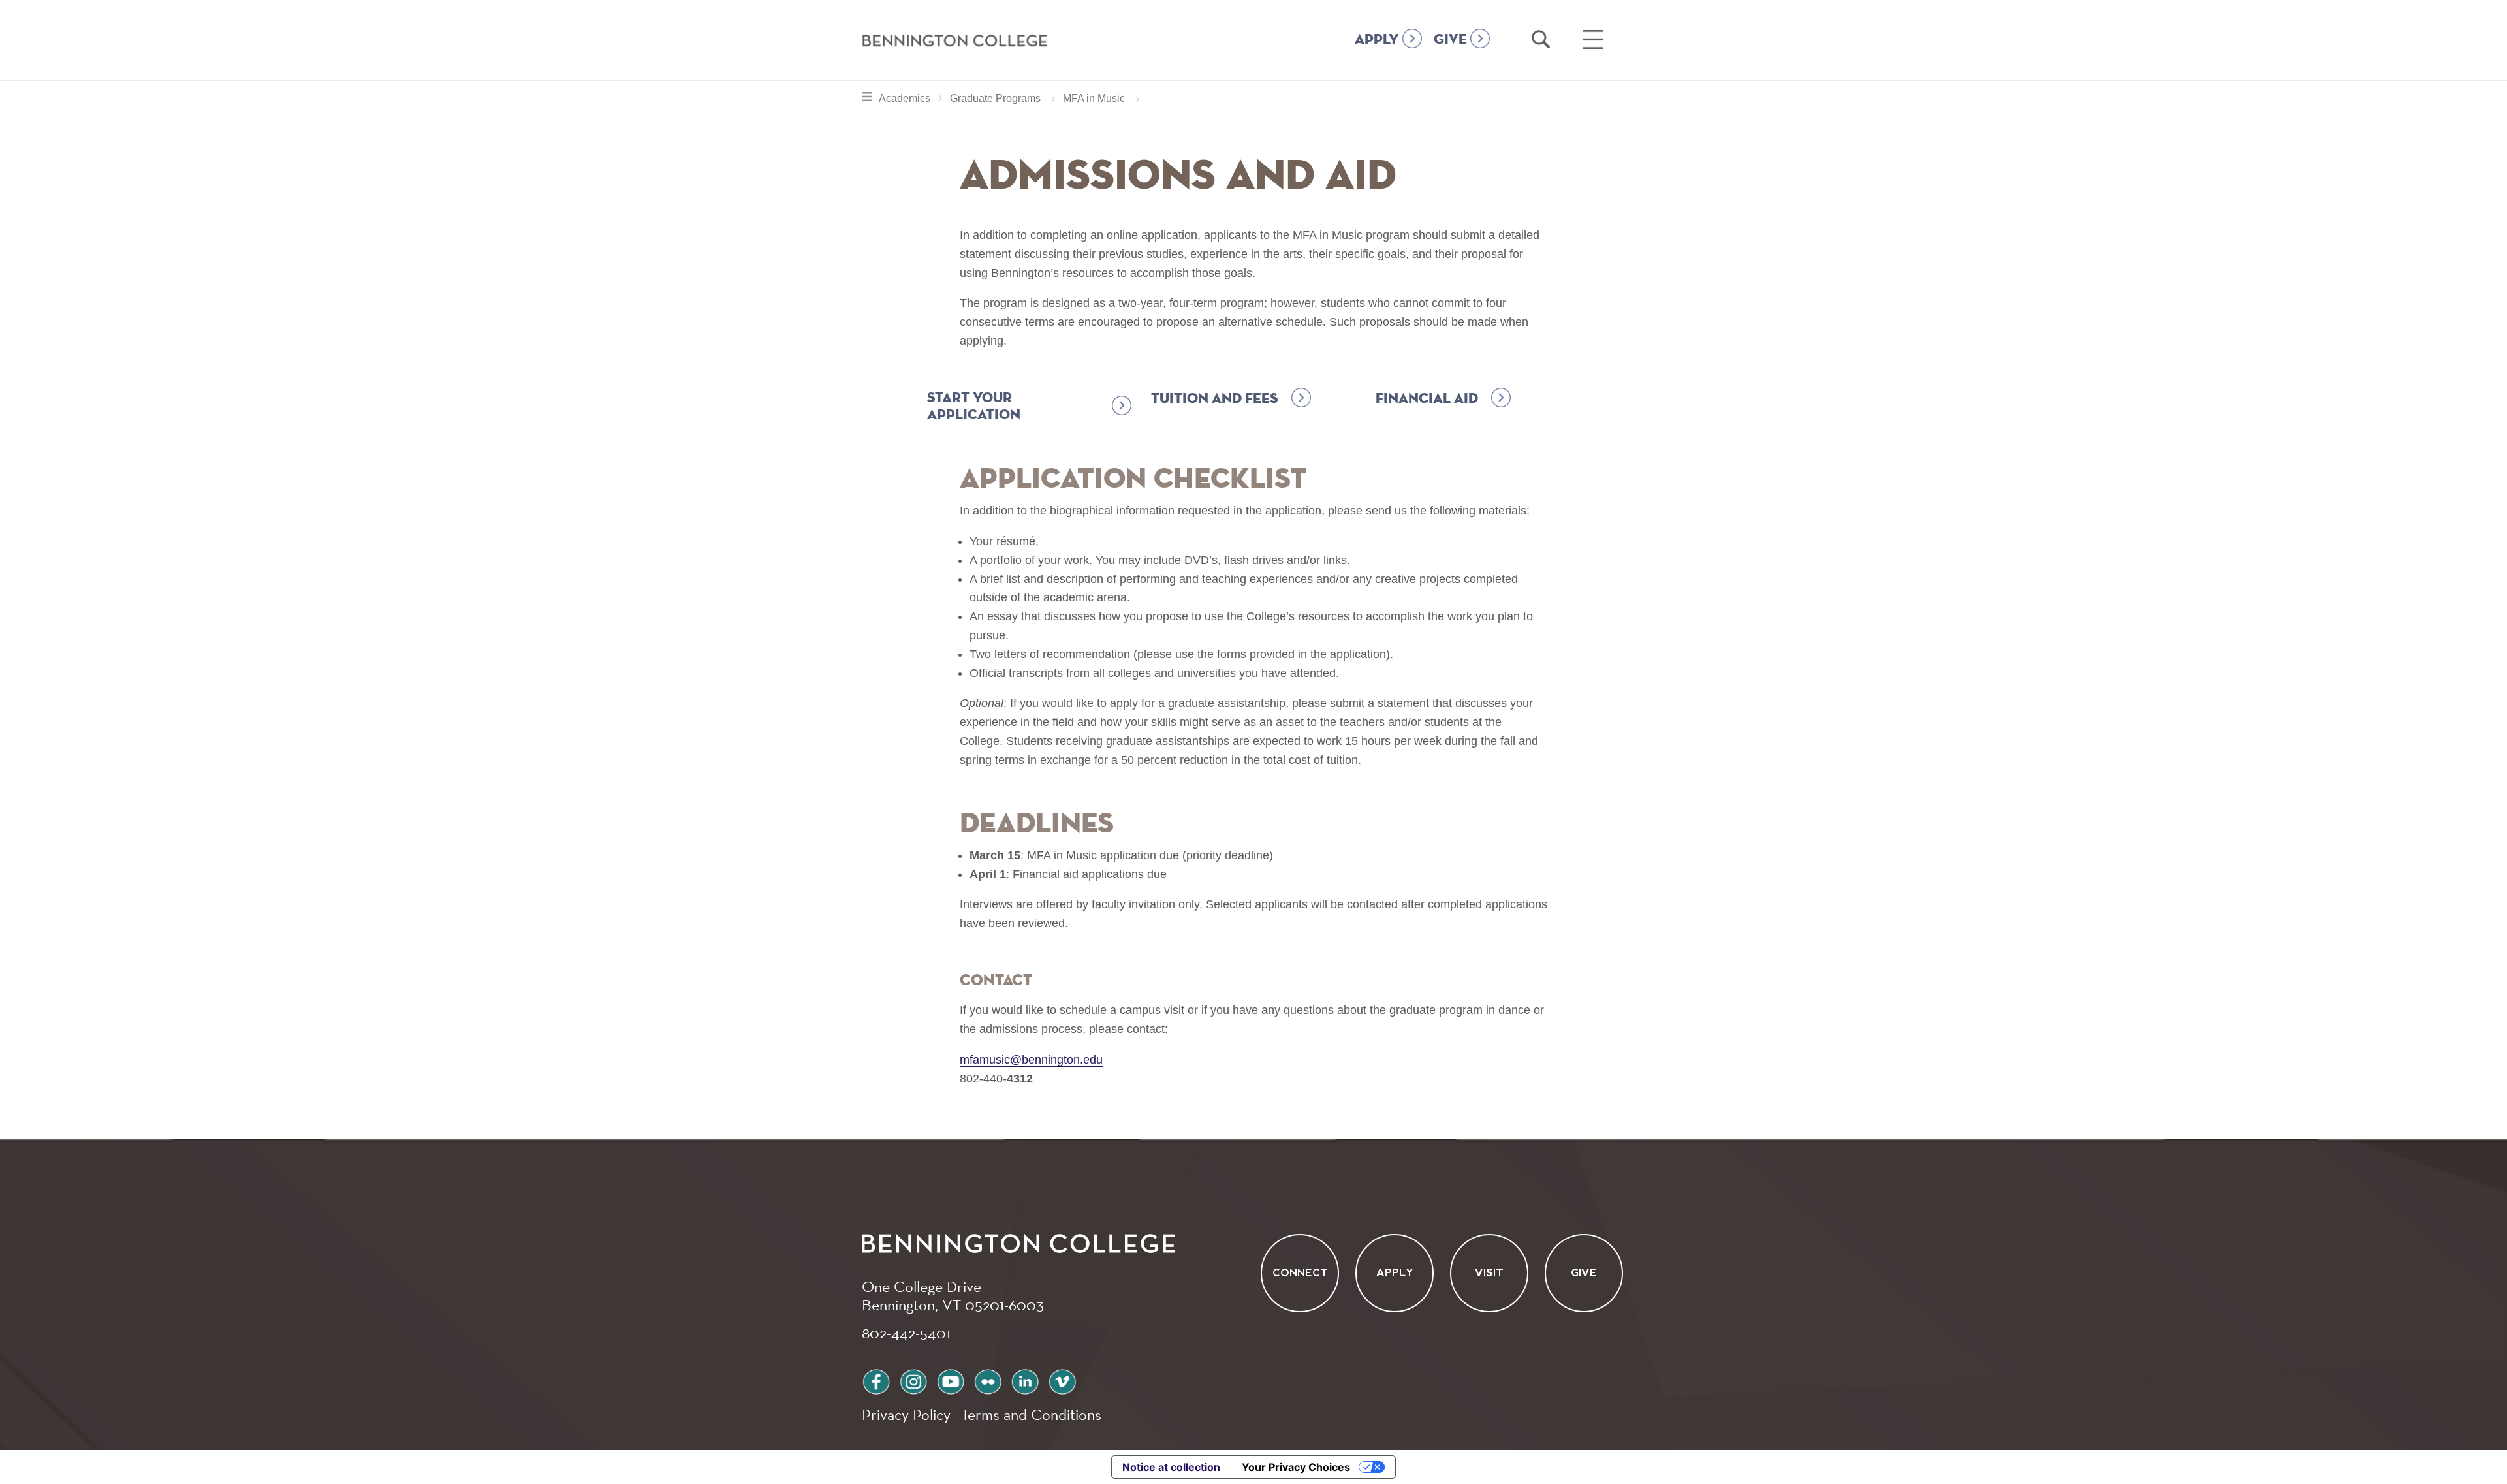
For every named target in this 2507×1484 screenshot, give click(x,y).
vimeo (1062, 1380)
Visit (1489, 1273)
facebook (876, 1380)
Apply (1395, 1273)
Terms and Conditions (1031, 1414)
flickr (988, 1380)
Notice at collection (1171, 1467)
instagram (913, 1380)
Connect (1300, 1273)
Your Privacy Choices (1296, 1467)
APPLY (1377, 40)
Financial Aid (1427, 399)
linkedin (1025, 1380)
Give (1584, 1273)
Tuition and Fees (1215, 399)
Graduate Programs (995, 98)
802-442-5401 (906, 1333)
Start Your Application (974, 407)
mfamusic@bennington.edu (1031, 1060)
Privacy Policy (906, 1414)
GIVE (1450, 40)
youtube (951, 1380)
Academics (914, 98)
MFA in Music (1094, 98)
